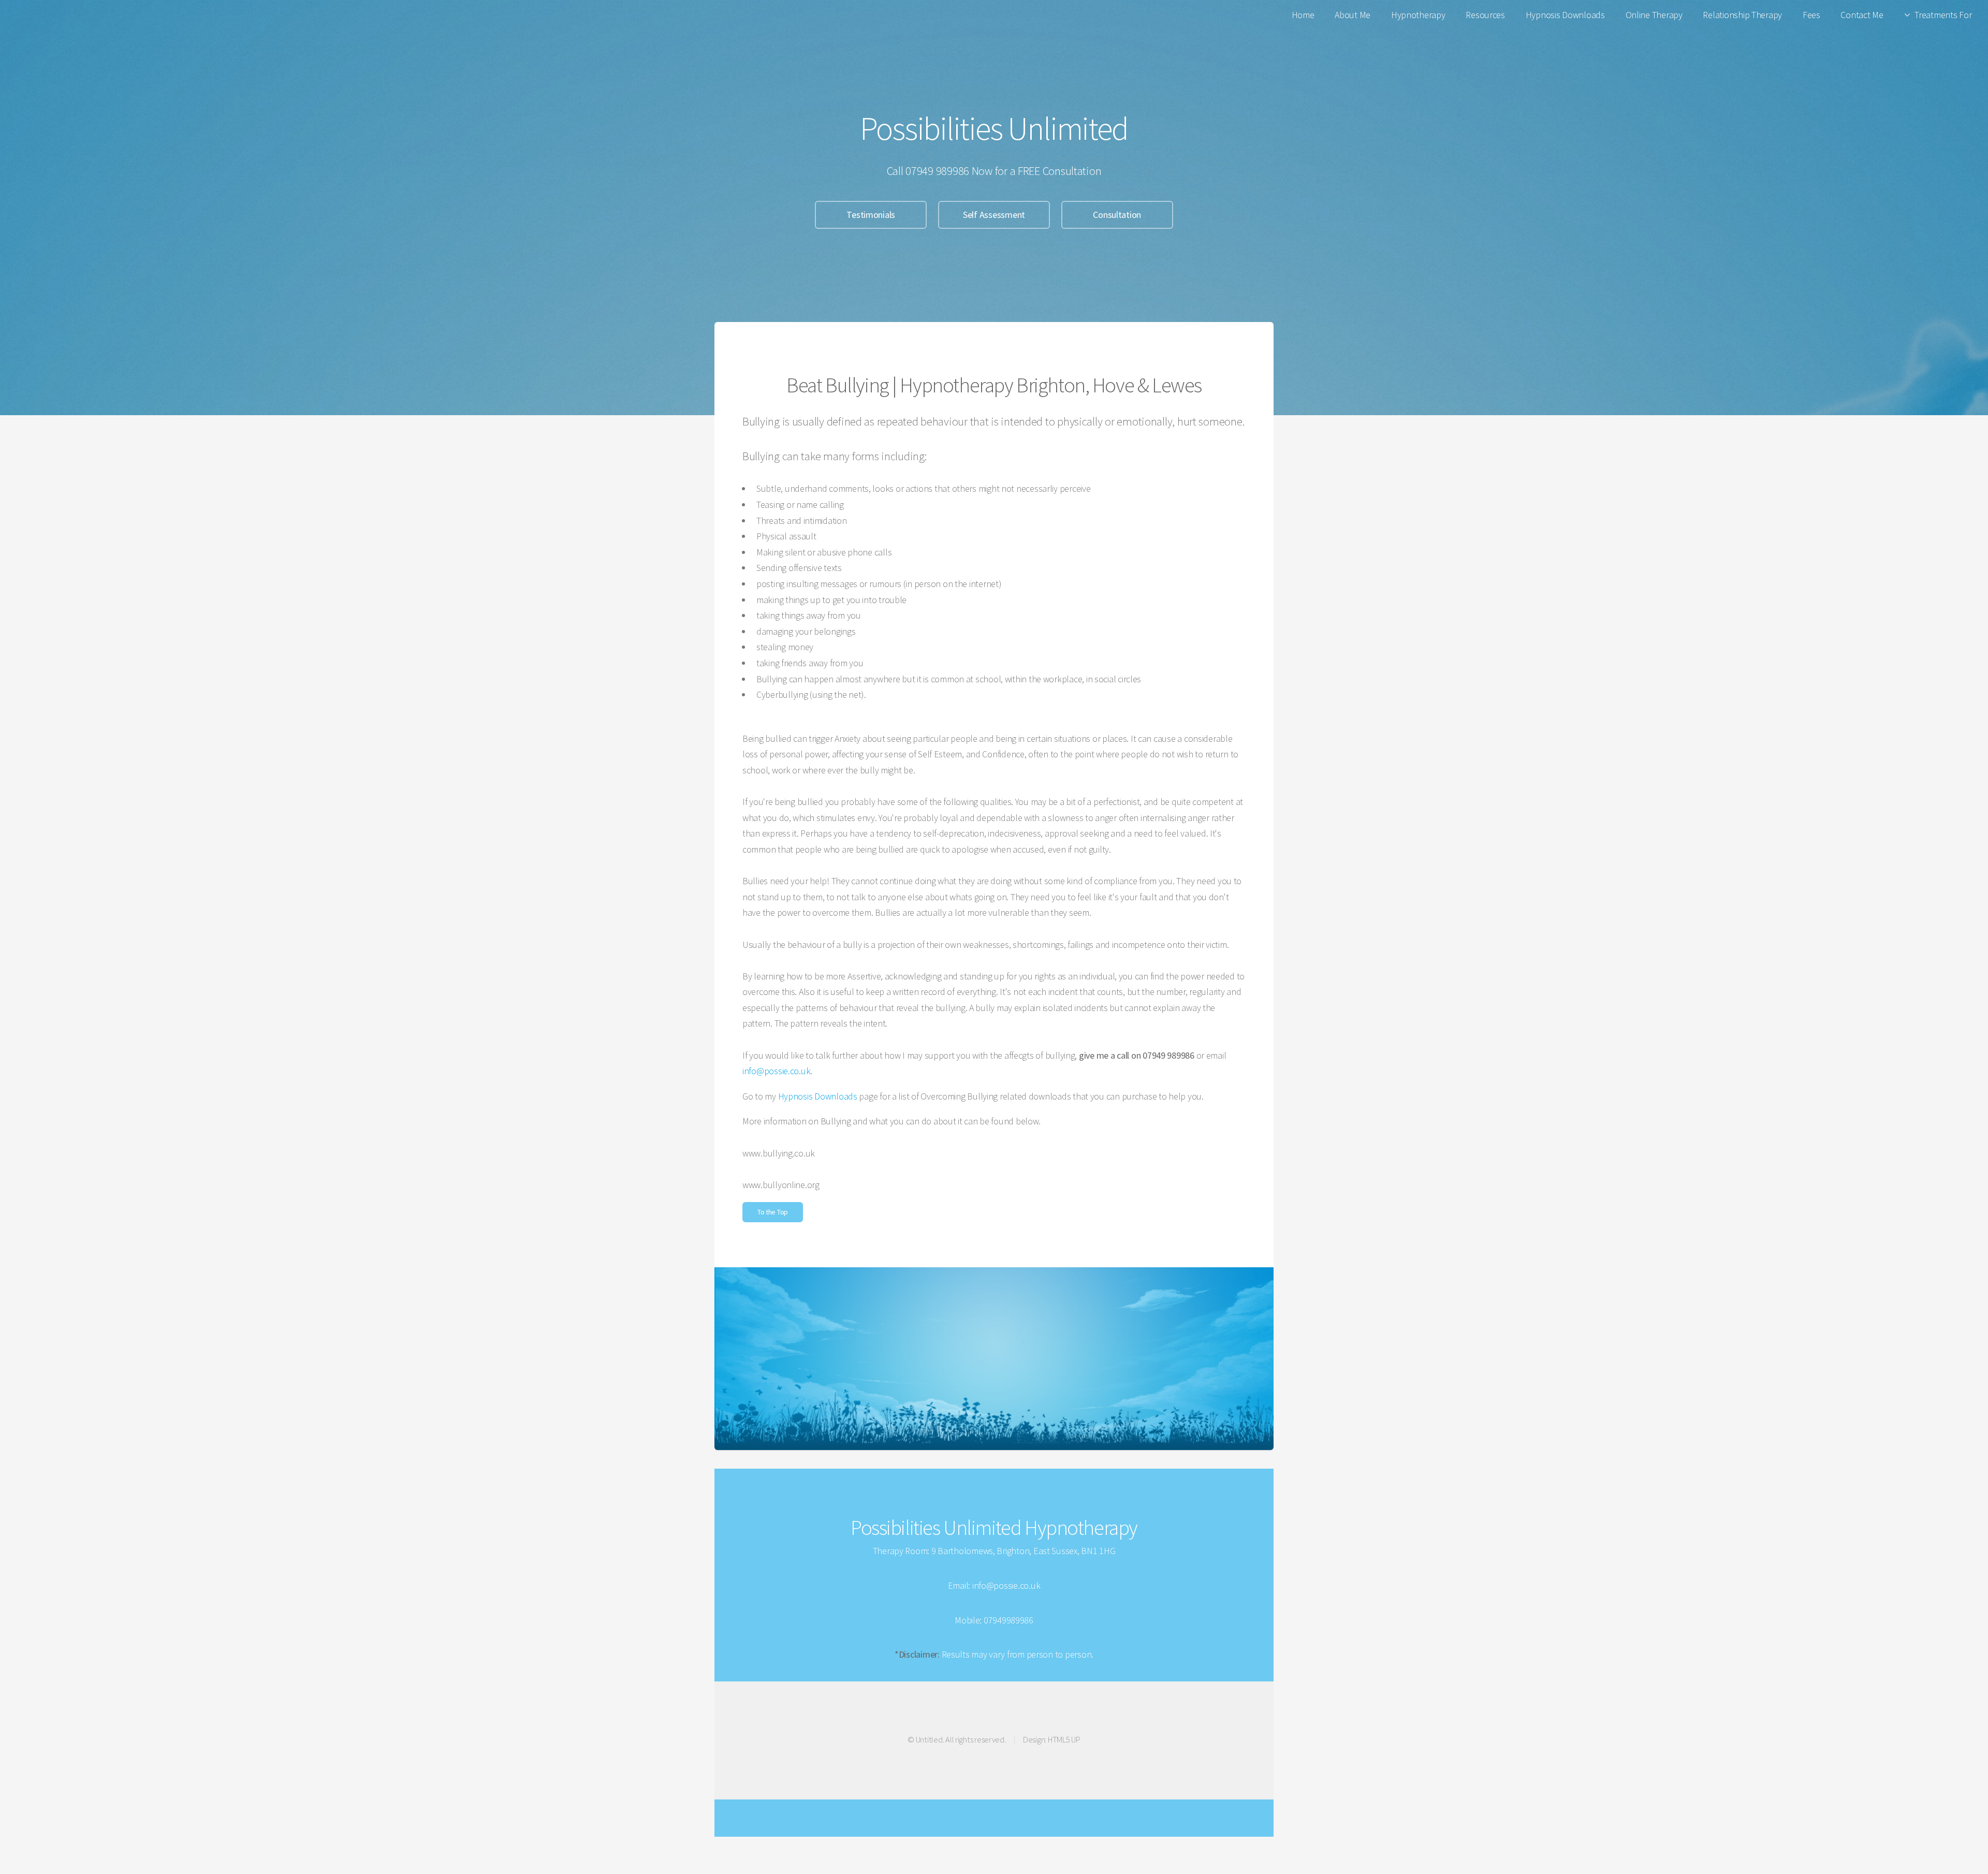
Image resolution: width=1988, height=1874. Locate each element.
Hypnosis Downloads (1565, 15)
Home (1303, 15)
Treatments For (1943, 15)
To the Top (773, 1212)
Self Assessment (994, 215)
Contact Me (1862, 15)
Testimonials (871, 215)
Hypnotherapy (1418, 15)
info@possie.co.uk (776, 1071)
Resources (1485, 15)
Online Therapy (1654, 15)
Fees (1811, 15)
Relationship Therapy (1742, 15)
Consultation (1117, 215)
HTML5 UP (1064, 1739)
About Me (1353, 15)
